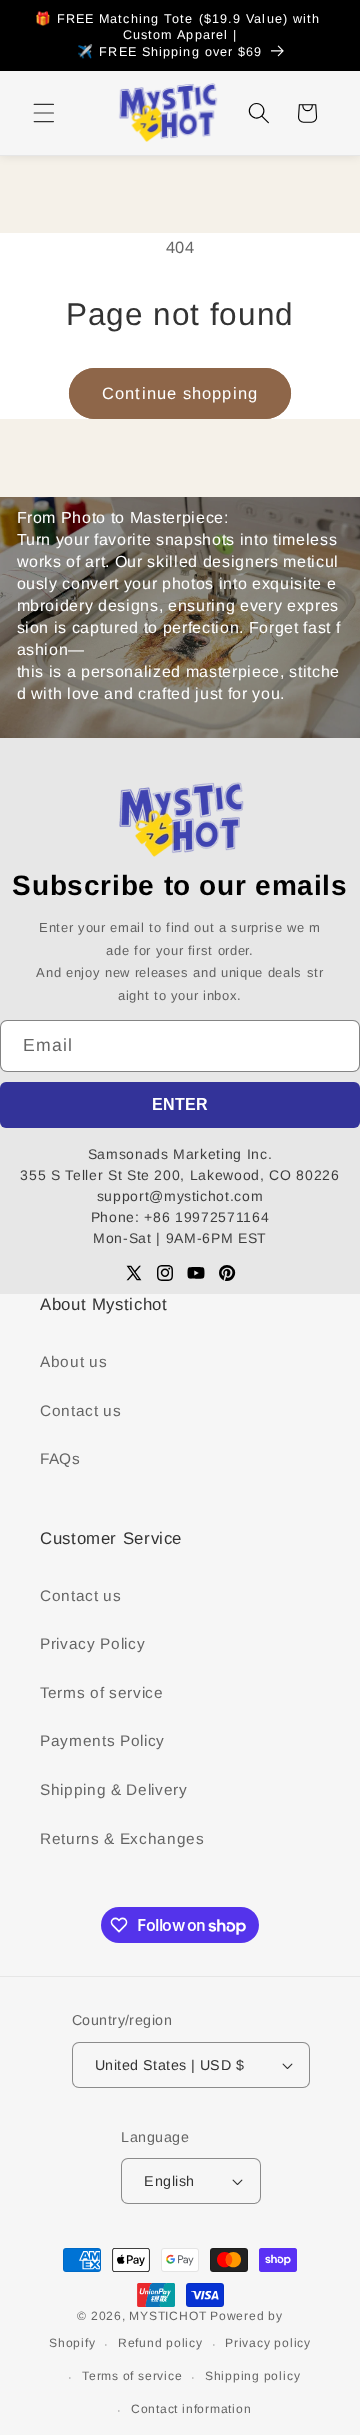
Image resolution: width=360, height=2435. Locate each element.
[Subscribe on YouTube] (196, 1273)
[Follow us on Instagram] (165, 1273)
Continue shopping (180, 393)
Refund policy (160, 2343)
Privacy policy (268, 2343)
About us (73, 1361)
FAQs (60, 1458)
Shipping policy (253, 2376)
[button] (44, 113)
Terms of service (102, 1692)
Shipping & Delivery (114, 1789)
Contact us (81, 1410)
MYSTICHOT (167, 2316)
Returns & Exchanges (122, 1838)
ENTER (180, 1104)
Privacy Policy (92, 1643)
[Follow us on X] (134, 1273)
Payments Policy (102, 1740)
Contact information (191, 2409)
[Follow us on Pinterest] (227, 1273)
